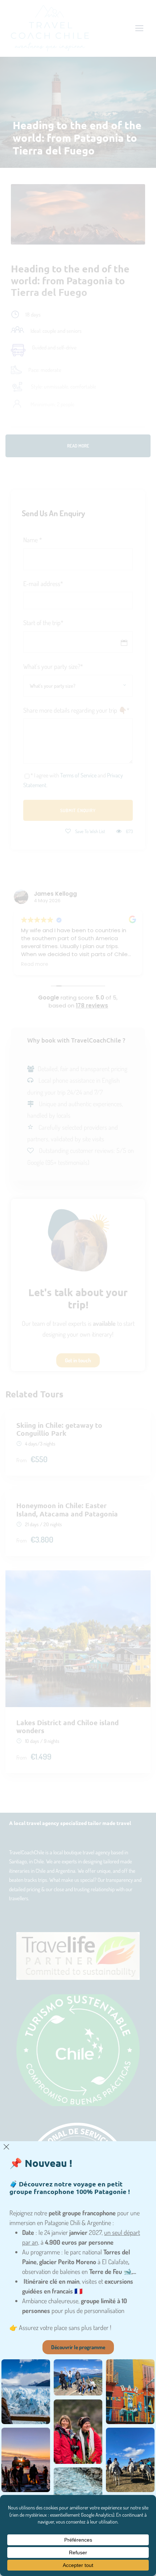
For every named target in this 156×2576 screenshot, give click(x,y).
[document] (78, 1288)
